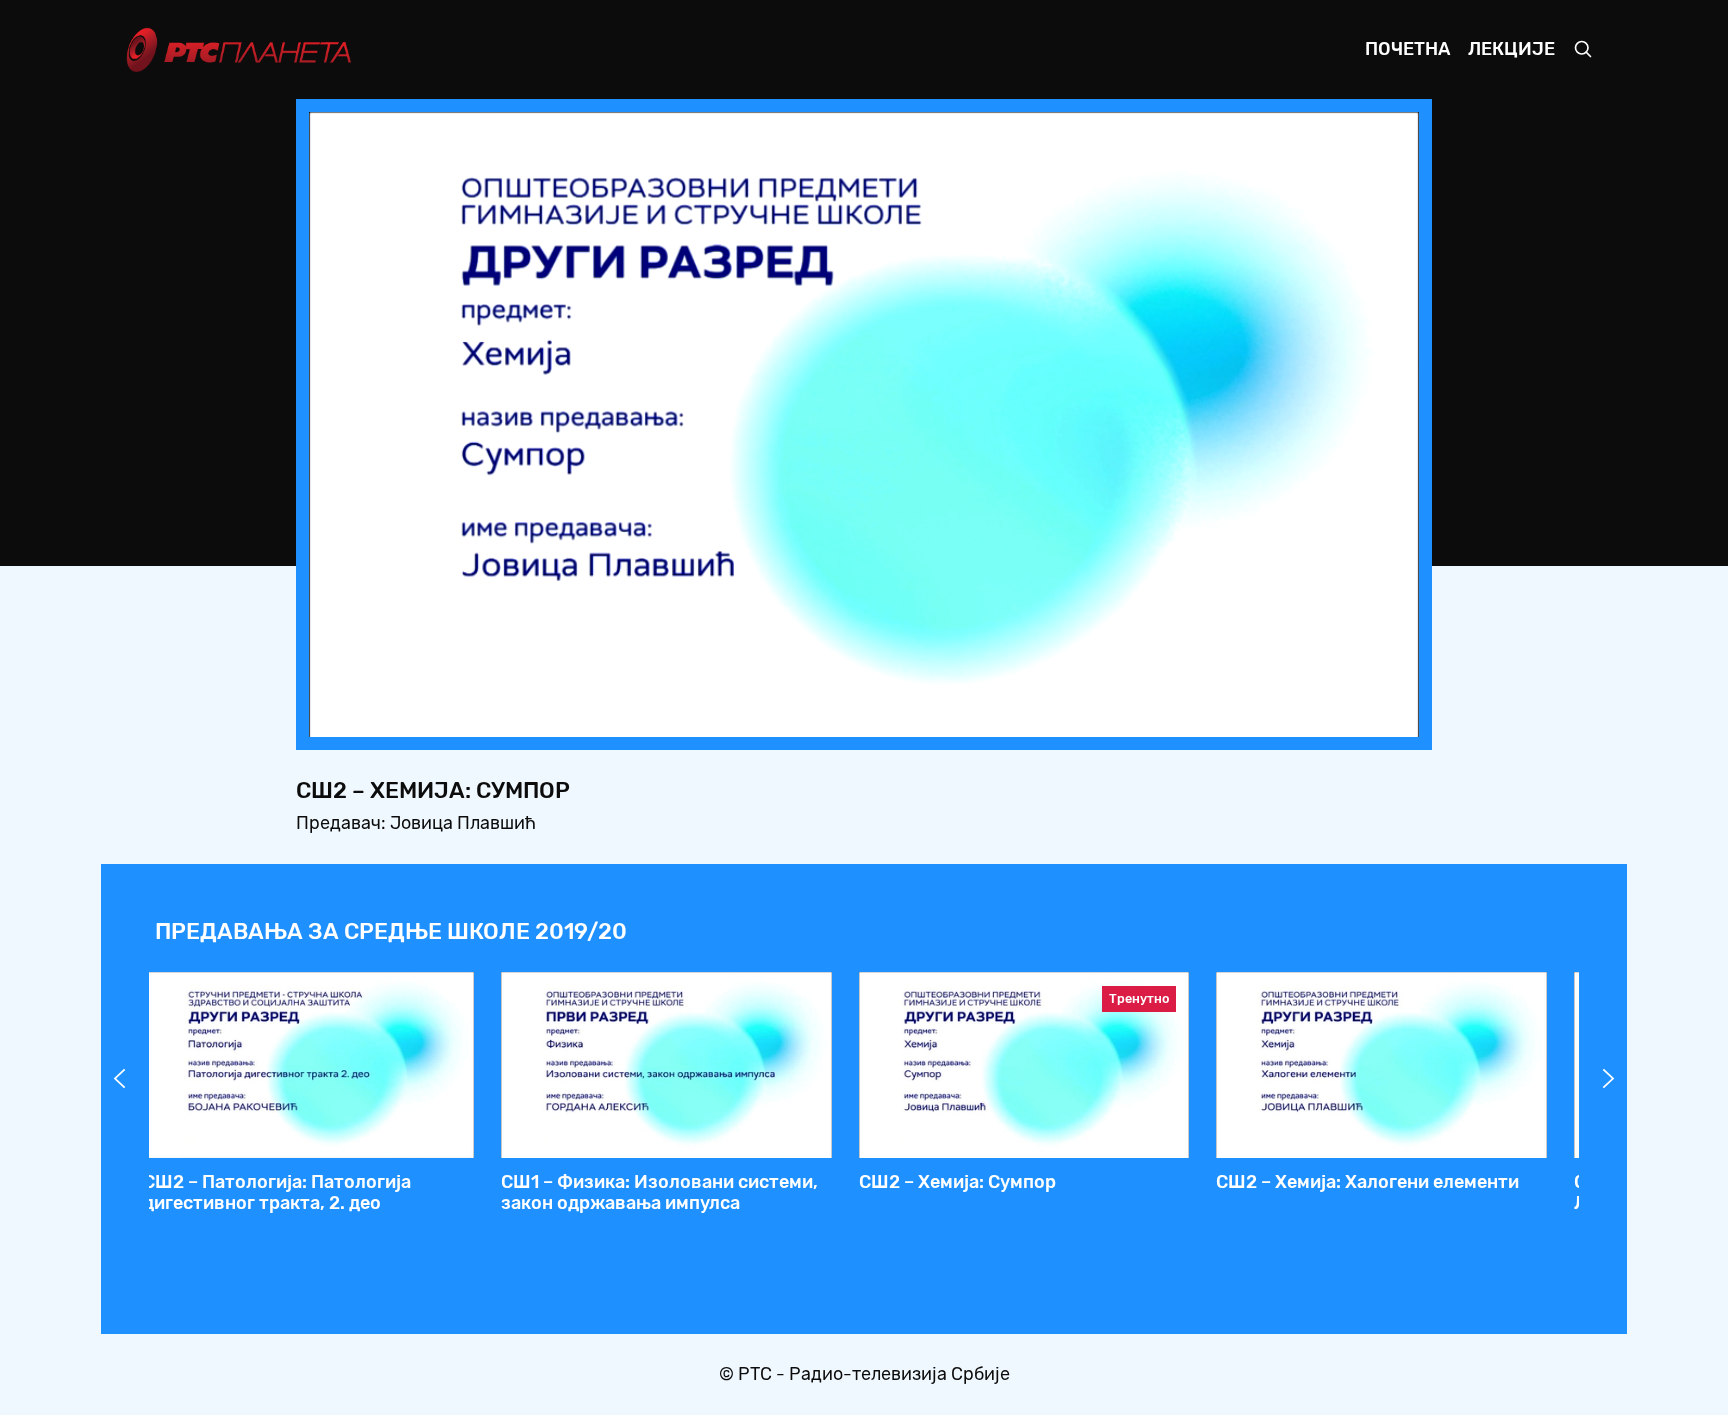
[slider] (808, 715)
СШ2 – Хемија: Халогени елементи (1367, 1182)
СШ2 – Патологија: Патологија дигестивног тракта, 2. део (277, 1193)
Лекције (1511, 49)
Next (1609, 1079)
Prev (120, 1079)
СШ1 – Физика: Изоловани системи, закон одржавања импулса (659, 1193)
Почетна (1407, 49)
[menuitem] (1335, 716)
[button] (1279, 716)
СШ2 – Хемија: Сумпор (957, 1182)
